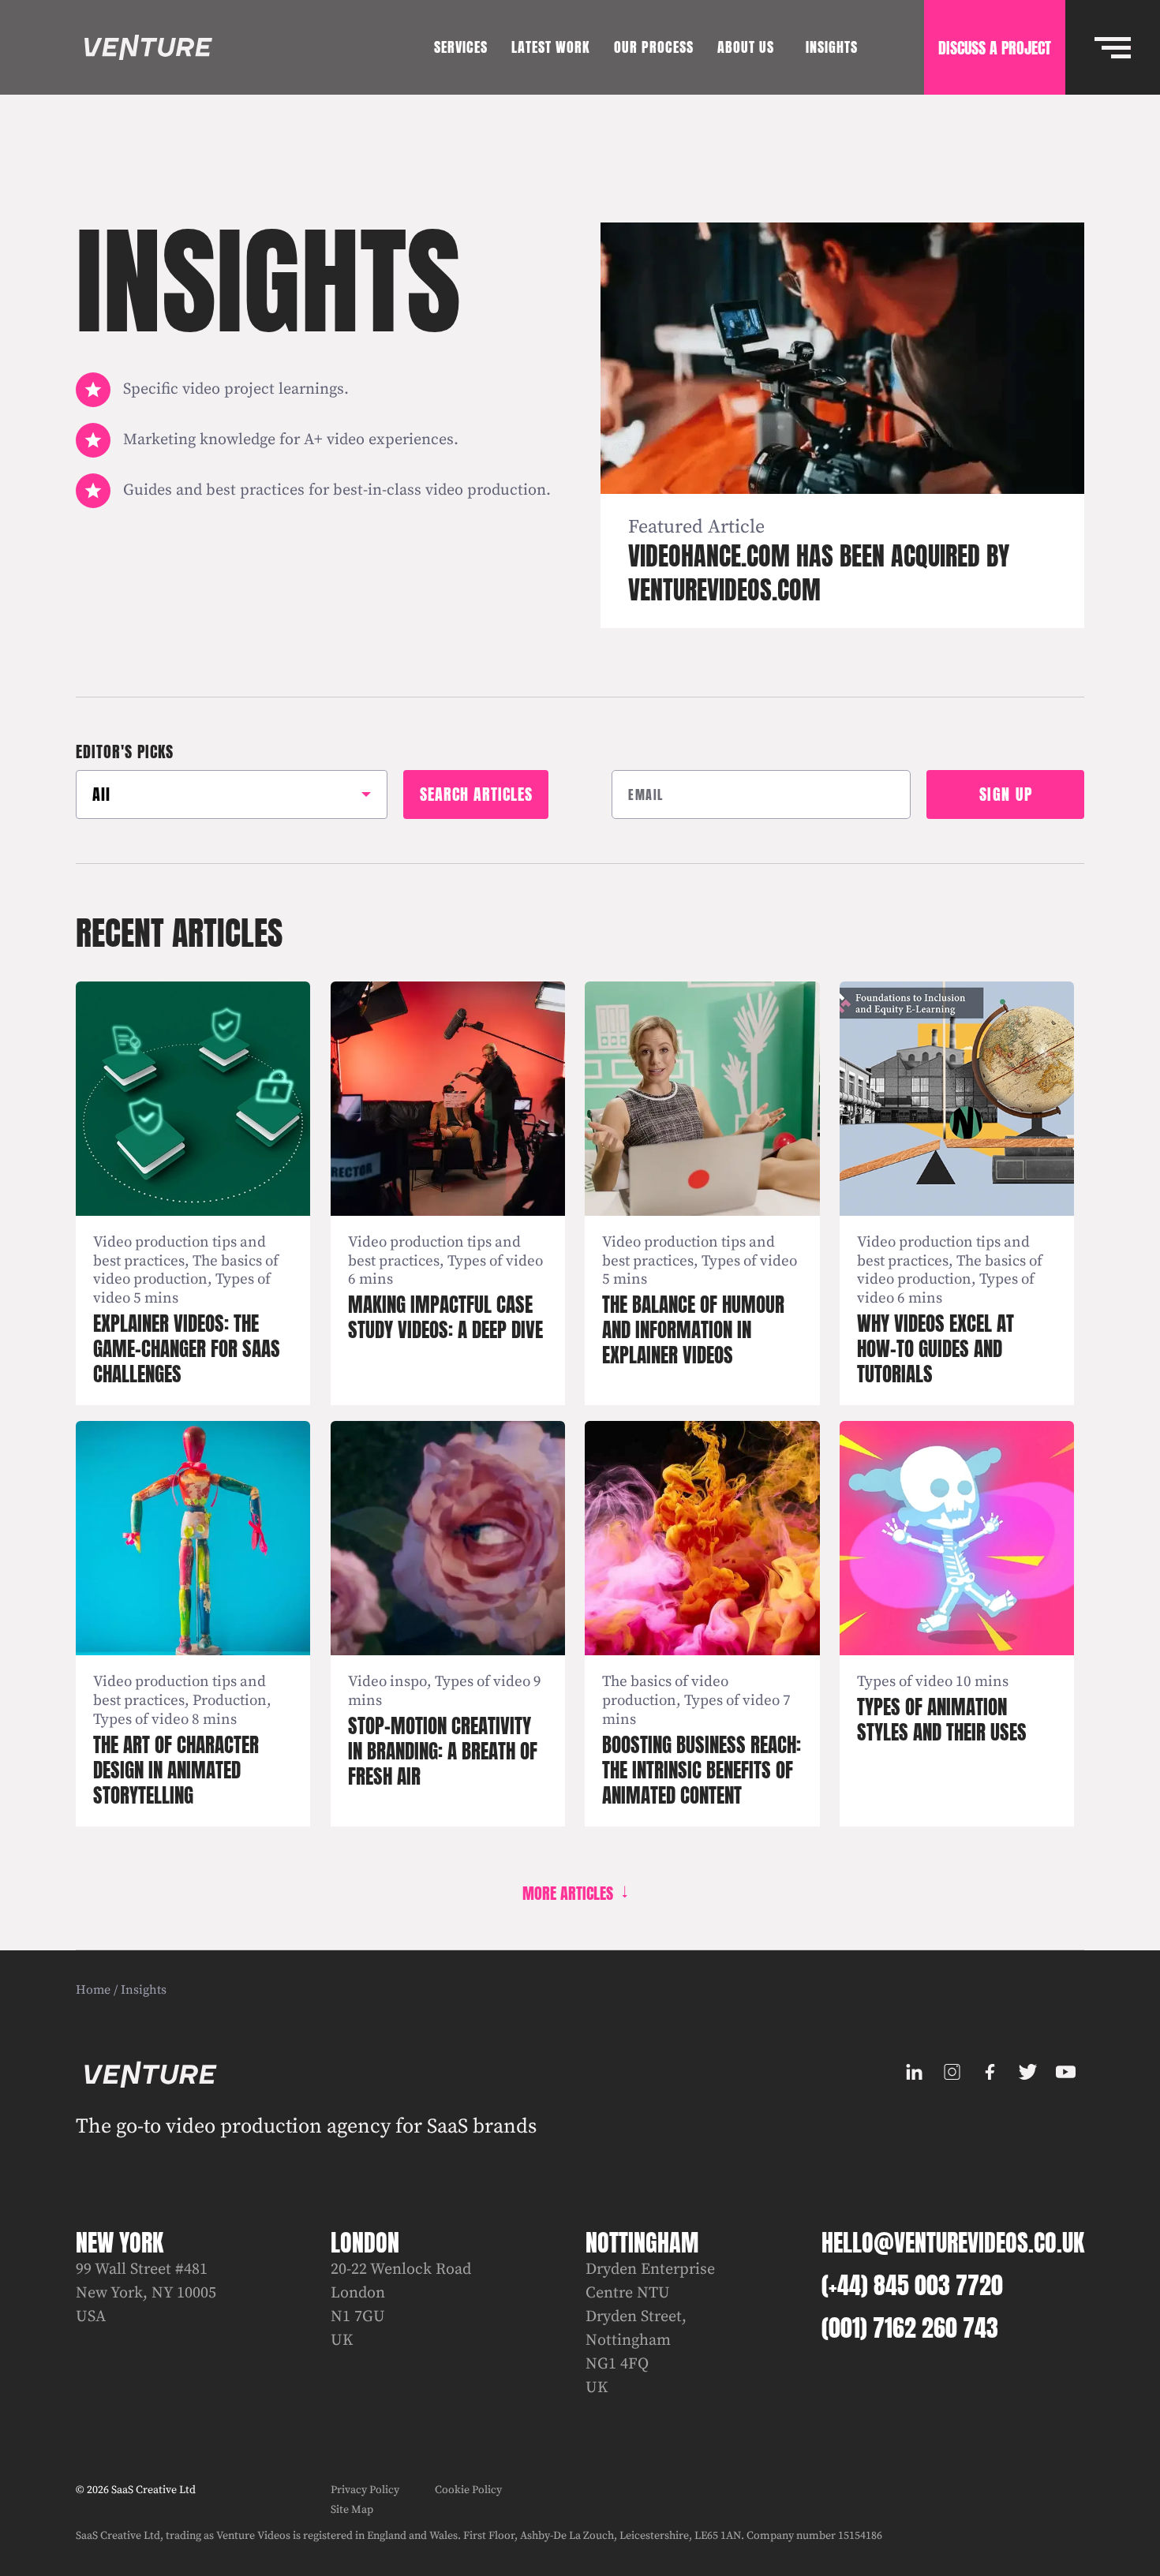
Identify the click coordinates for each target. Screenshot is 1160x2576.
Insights (144, 1990)
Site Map (352, 2510)
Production (230, 1701)
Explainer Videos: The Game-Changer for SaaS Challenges (187, 1349)
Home (93, 1990)
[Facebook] (990, 2072)
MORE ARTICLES (568, 1893)
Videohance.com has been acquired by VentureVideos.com (819, 573)
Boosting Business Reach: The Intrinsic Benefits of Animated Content (702, 1770)
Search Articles (476, 794)
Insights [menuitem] (832, 47)
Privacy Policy (365, 2490)
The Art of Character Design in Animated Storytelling (176, 1770)
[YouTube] (1065, 2072)
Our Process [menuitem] (654, 47)
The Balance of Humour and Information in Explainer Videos (693, 1330)
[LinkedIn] (914, 2072)
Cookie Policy (468, 2490)
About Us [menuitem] (746, 47)
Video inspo (387, 1682)
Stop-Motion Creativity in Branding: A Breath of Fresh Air (443, 1751)
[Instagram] (952, 2072)
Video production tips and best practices (180, 1252)
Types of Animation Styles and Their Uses (942, 1720)
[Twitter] (1027, 2072)
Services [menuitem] (461, 47)
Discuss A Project (995, 48)
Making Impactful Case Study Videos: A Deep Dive (445, 1317)
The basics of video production (186, 1271)
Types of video (495, 1261)
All (101, 794)
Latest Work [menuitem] (551, 47)
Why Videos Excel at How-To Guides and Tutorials (935, 1349)
